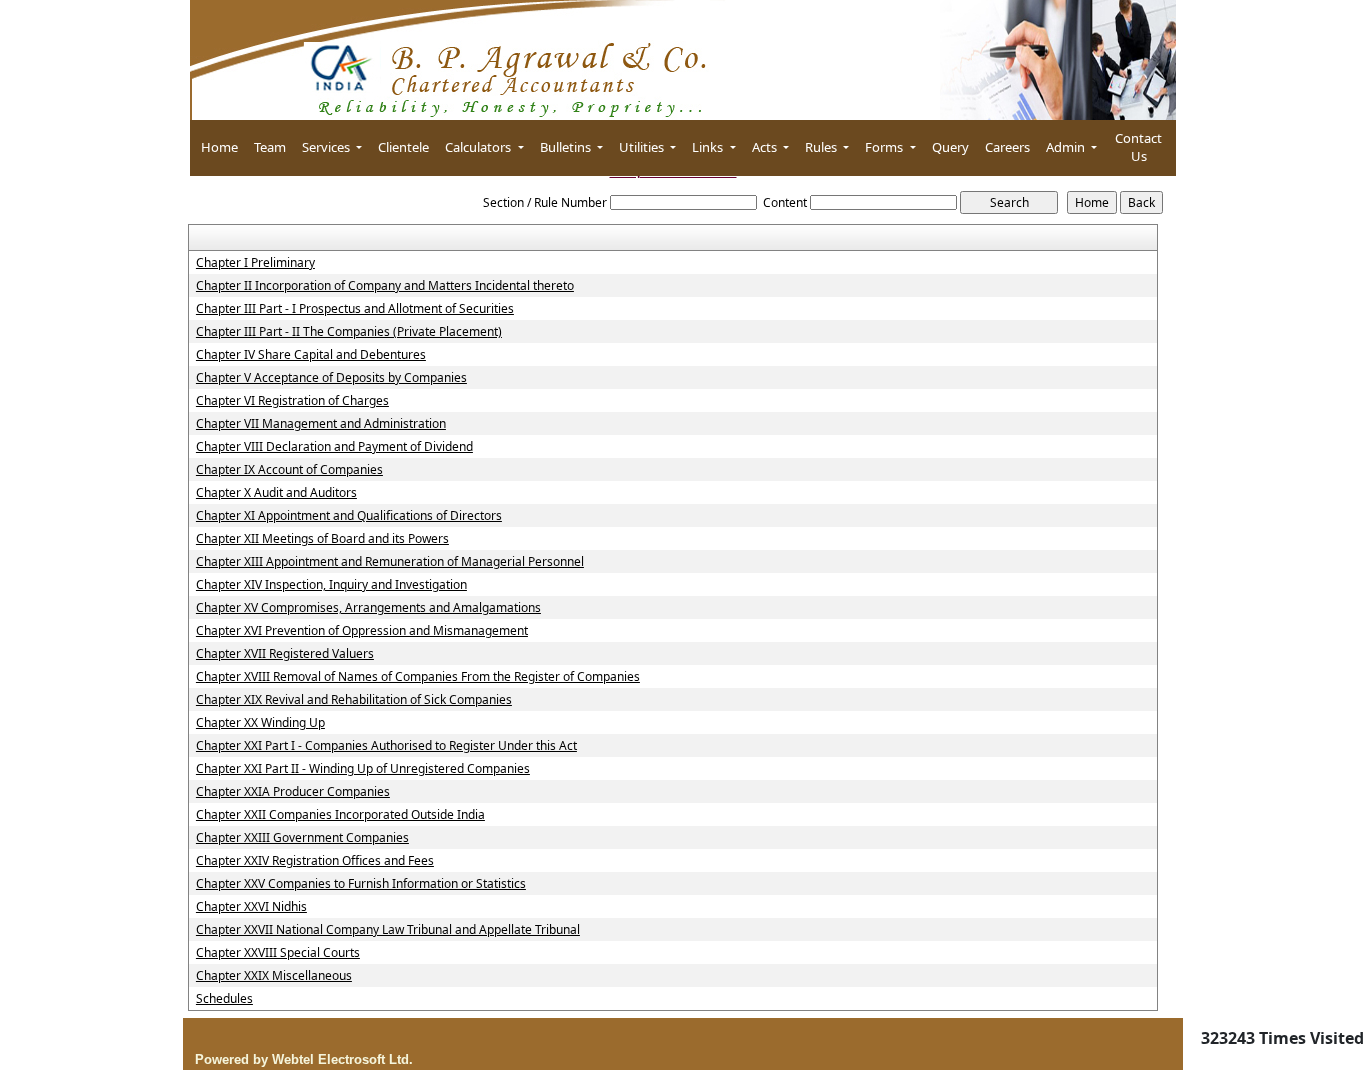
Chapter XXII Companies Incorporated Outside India (340, 815)
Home (219, 147)
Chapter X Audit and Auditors (276, 493)
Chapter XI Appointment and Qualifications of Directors (349, 516)
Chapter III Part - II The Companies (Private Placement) (349, 332)
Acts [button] (766, 147)
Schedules (224, 999)
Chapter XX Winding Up (260, 723)
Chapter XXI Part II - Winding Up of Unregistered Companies (363, 769)
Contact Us (1138, 147)
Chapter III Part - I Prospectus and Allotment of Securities (355, 309)
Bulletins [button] (567, 147)
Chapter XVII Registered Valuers (285, 654)
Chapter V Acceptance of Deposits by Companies (331, 378)
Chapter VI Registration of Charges (292, 401)
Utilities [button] (643, 147)
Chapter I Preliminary (255, 263)
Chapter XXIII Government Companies (302, 838)
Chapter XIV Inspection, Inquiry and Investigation (331, 585)
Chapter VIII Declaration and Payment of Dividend (334, 447)
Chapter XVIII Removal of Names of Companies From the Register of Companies (418, 677)
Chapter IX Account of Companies (289, 470)
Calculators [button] (479, 147)
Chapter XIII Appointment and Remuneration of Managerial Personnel (390, 562)
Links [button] (709, 147)
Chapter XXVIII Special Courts (278, 953)
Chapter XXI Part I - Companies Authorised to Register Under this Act (386, 746)
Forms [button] (885, 147)
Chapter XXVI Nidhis (251, 907)
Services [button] (327, 147)
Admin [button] (1067, 147)
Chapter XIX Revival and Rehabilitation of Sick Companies (354, 700)
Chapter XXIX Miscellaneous (274, 976)
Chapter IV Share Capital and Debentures (311, 355)
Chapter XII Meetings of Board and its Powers (322, 539)
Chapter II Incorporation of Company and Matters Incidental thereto (385, 286)
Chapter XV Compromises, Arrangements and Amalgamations (368, 608)
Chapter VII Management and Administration (321, 424)
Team (270, 147)
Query (950, 147)
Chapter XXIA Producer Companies (293, 792)
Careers (1007, 147)
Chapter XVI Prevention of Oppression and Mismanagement (362, 631)
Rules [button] (822, 147)
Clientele (403, 147)
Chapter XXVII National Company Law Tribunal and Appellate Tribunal (388, 930)
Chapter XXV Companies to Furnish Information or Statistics (361, 884)
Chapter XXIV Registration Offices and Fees (315, 861)
